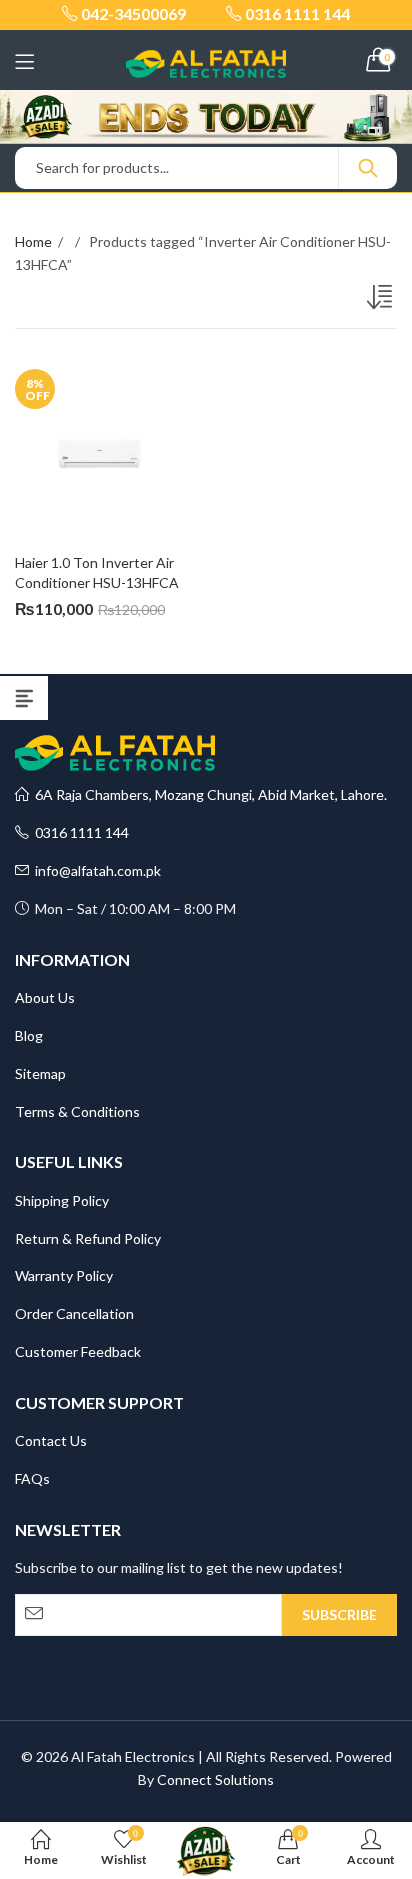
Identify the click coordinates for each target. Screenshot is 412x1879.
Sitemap (40, 1073)
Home (33, 241)
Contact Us (51, 1440)
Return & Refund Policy (88, 1238)
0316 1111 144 (79, 832)
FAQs (32, 1478)
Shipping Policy (62, 1200)
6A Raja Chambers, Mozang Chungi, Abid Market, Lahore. (208, 794)
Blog (29, 1035)
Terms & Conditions (77, 1111)
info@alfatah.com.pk (95, 870)
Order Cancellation (74, 1313)
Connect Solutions (215, 1779)
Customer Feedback (78, 1351)
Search (368, 168)
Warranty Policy (64, 1275)
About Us (45, 997)
